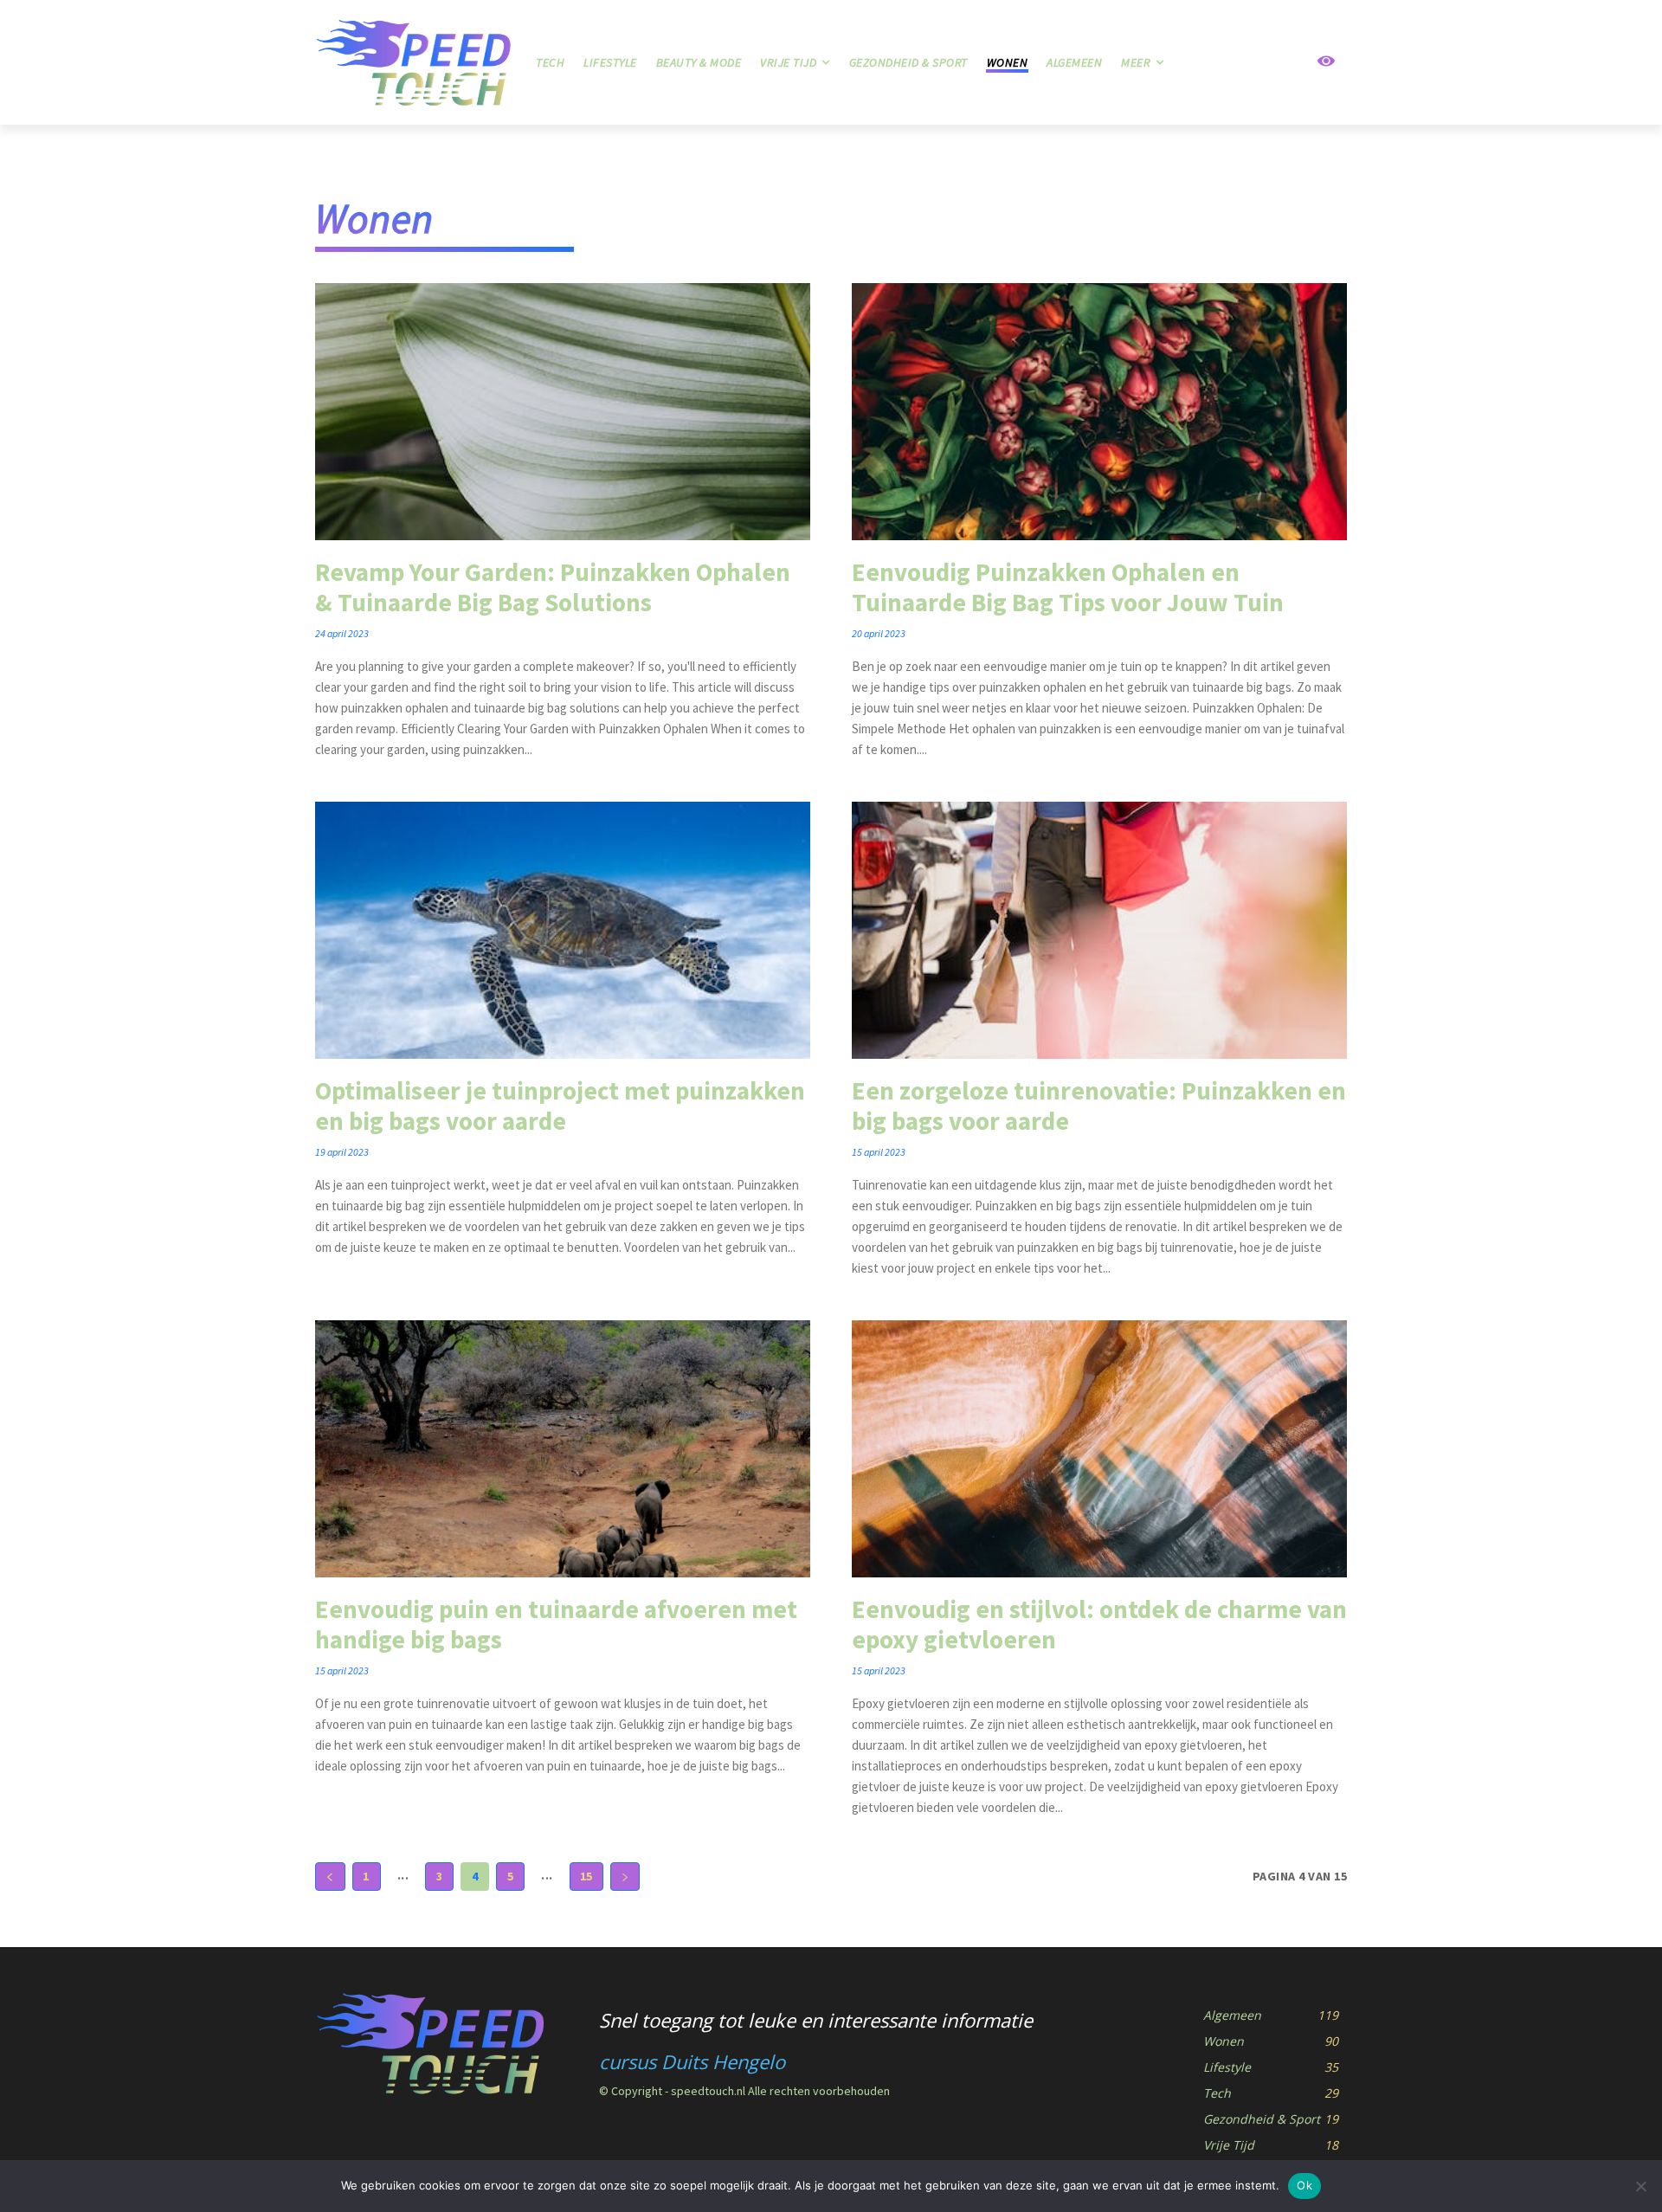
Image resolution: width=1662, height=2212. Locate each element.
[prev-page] (330, 1877)
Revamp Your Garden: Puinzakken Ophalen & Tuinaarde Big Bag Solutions (553, 587)
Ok (1304, 2185)
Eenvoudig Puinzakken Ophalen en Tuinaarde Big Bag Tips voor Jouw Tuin (1068, 587)
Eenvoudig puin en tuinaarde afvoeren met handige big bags (556, 1624)
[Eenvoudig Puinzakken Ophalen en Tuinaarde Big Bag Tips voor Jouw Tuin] (1099, 412)
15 (586, 1876)
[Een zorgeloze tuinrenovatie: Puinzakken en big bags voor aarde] (1099, 930)
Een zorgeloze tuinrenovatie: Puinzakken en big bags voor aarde (1099, 1106)
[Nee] (1640, 2186)
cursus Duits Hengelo (692, 2061)
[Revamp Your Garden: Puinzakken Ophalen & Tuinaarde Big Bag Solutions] (563, 412)
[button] (1265, 62)
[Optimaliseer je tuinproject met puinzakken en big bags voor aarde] (563, 930)
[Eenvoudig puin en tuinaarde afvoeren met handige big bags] (563, 1449)
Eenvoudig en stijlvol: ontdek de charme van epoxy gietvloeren (1099, 1624)
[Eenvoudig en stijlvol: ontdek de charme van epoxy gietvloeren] (1099, 1449)
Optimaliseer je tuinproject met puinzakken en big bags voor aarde (560, 1106)
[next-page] (625, 1877)
